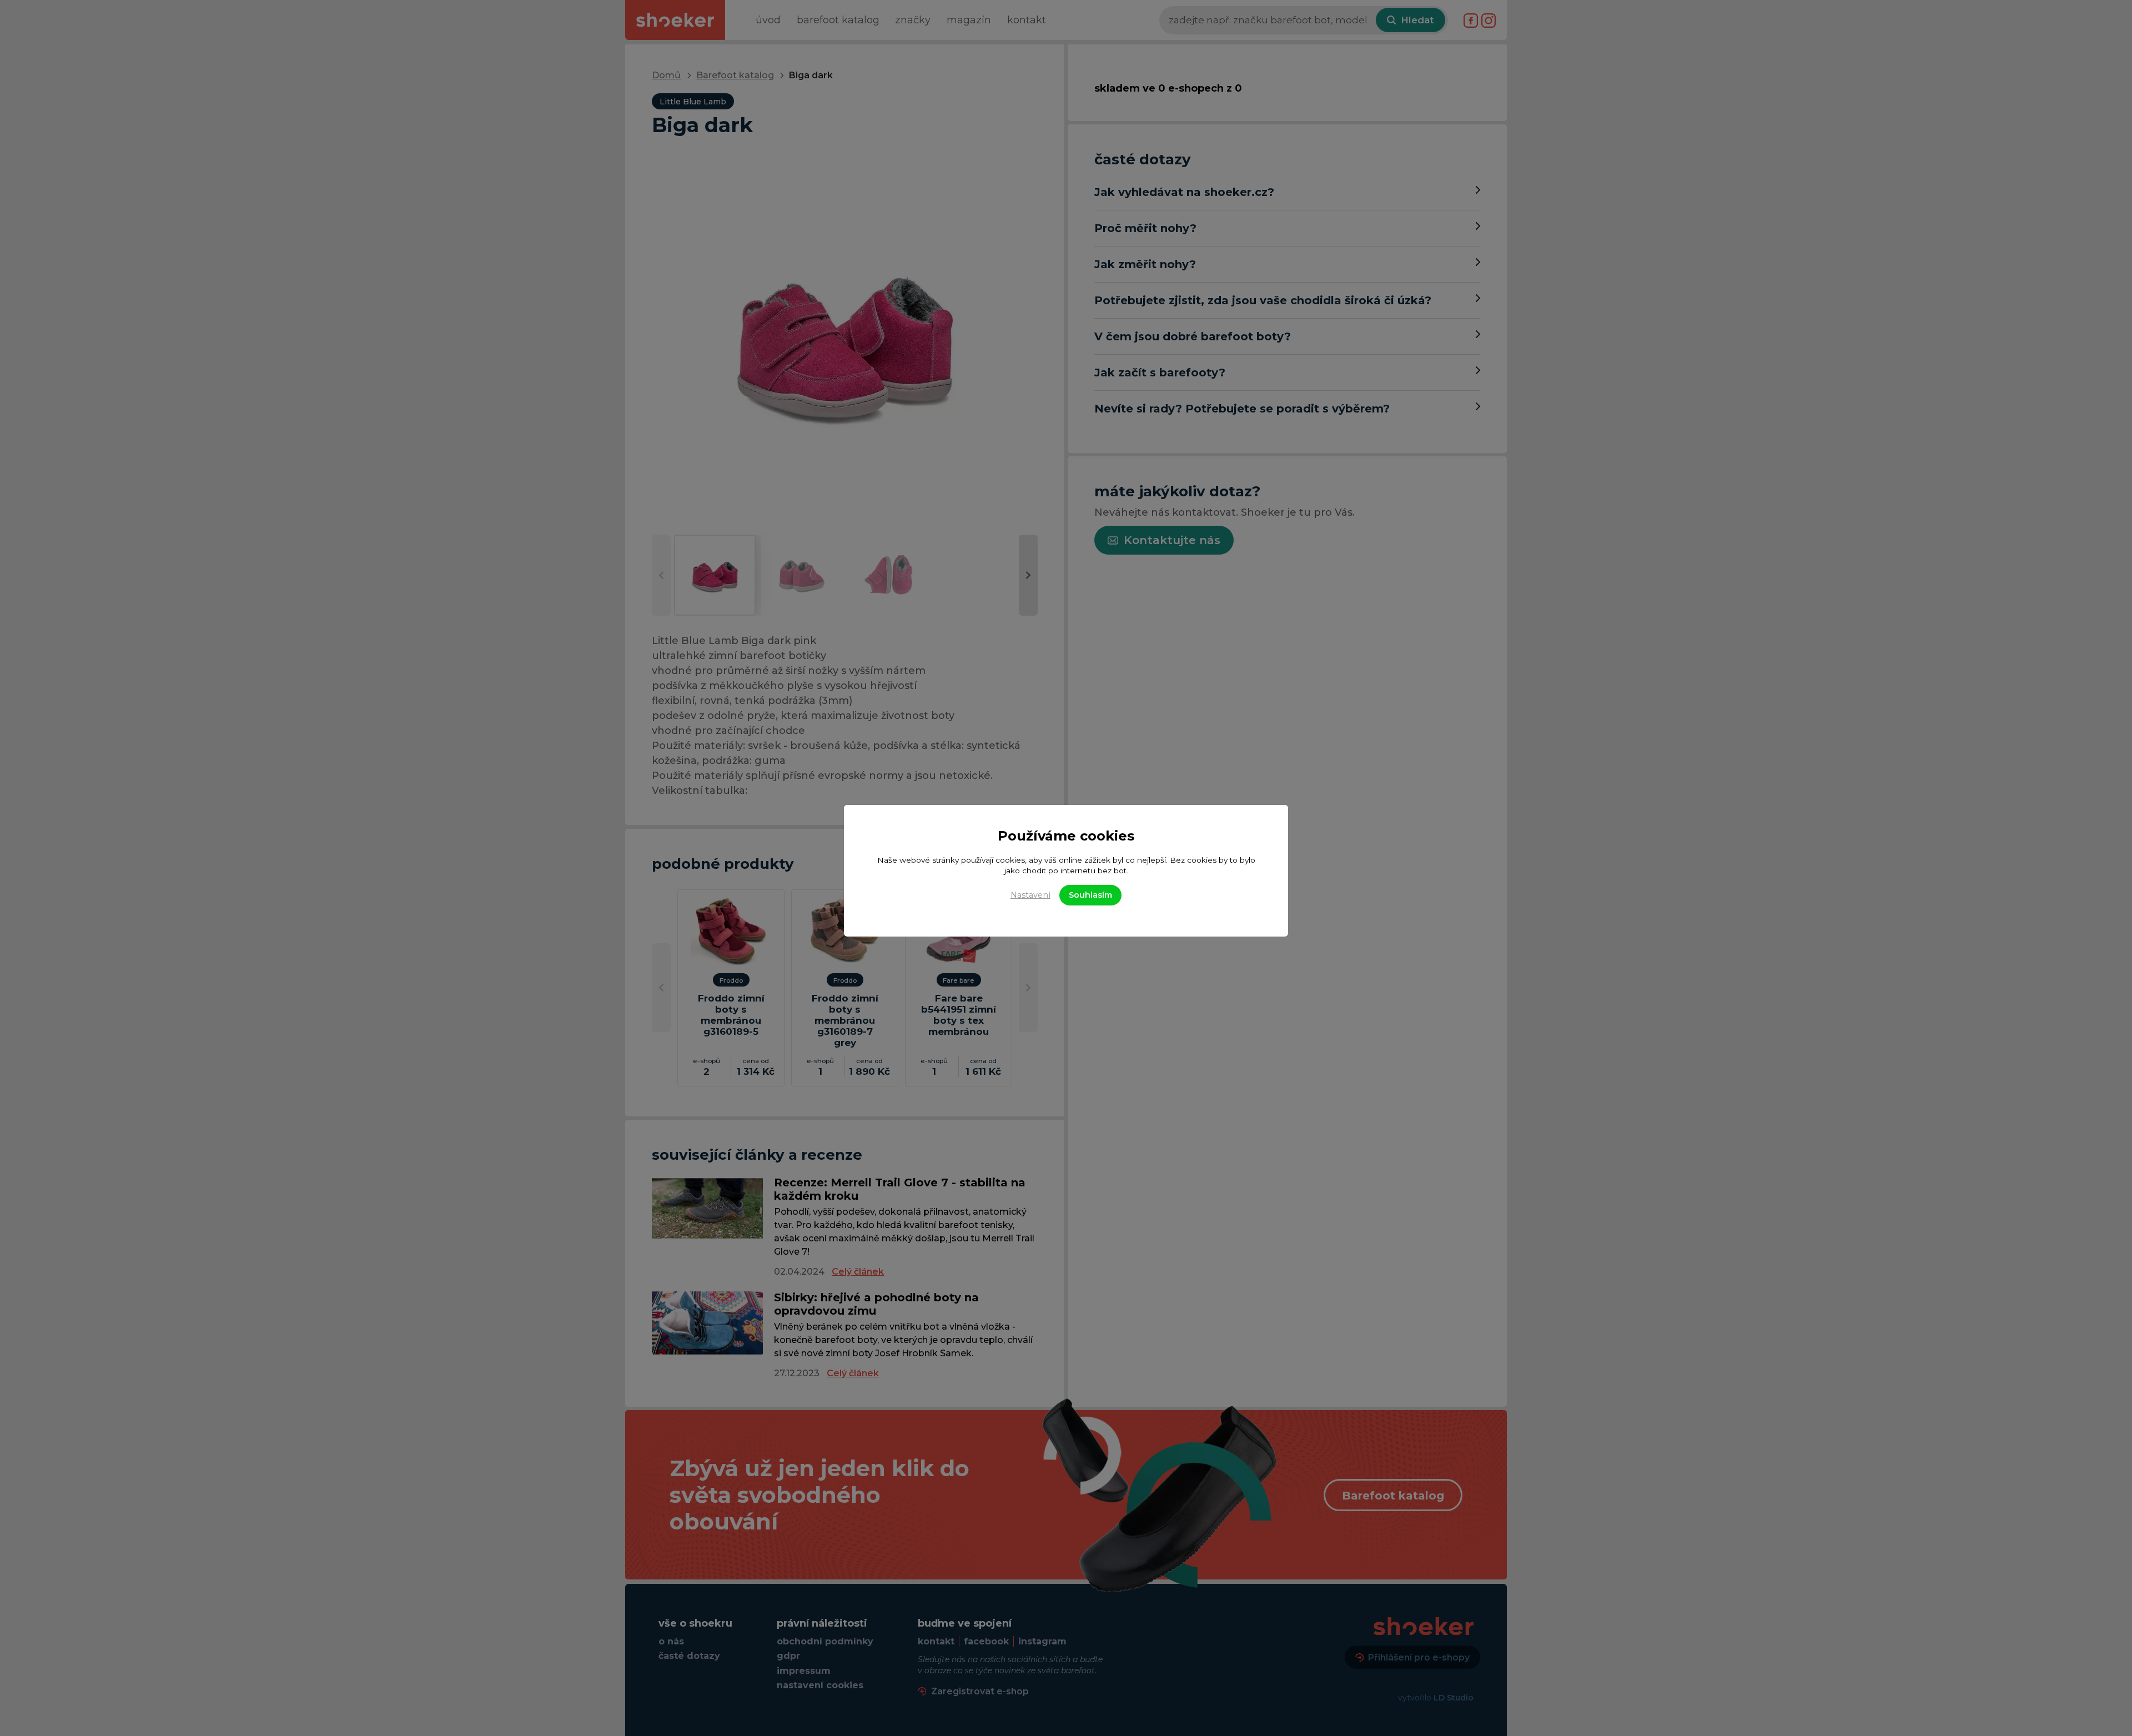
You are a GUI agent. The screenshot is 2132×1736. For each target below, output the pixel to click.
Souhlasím (1090, 895)
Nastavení (1030, 895)
